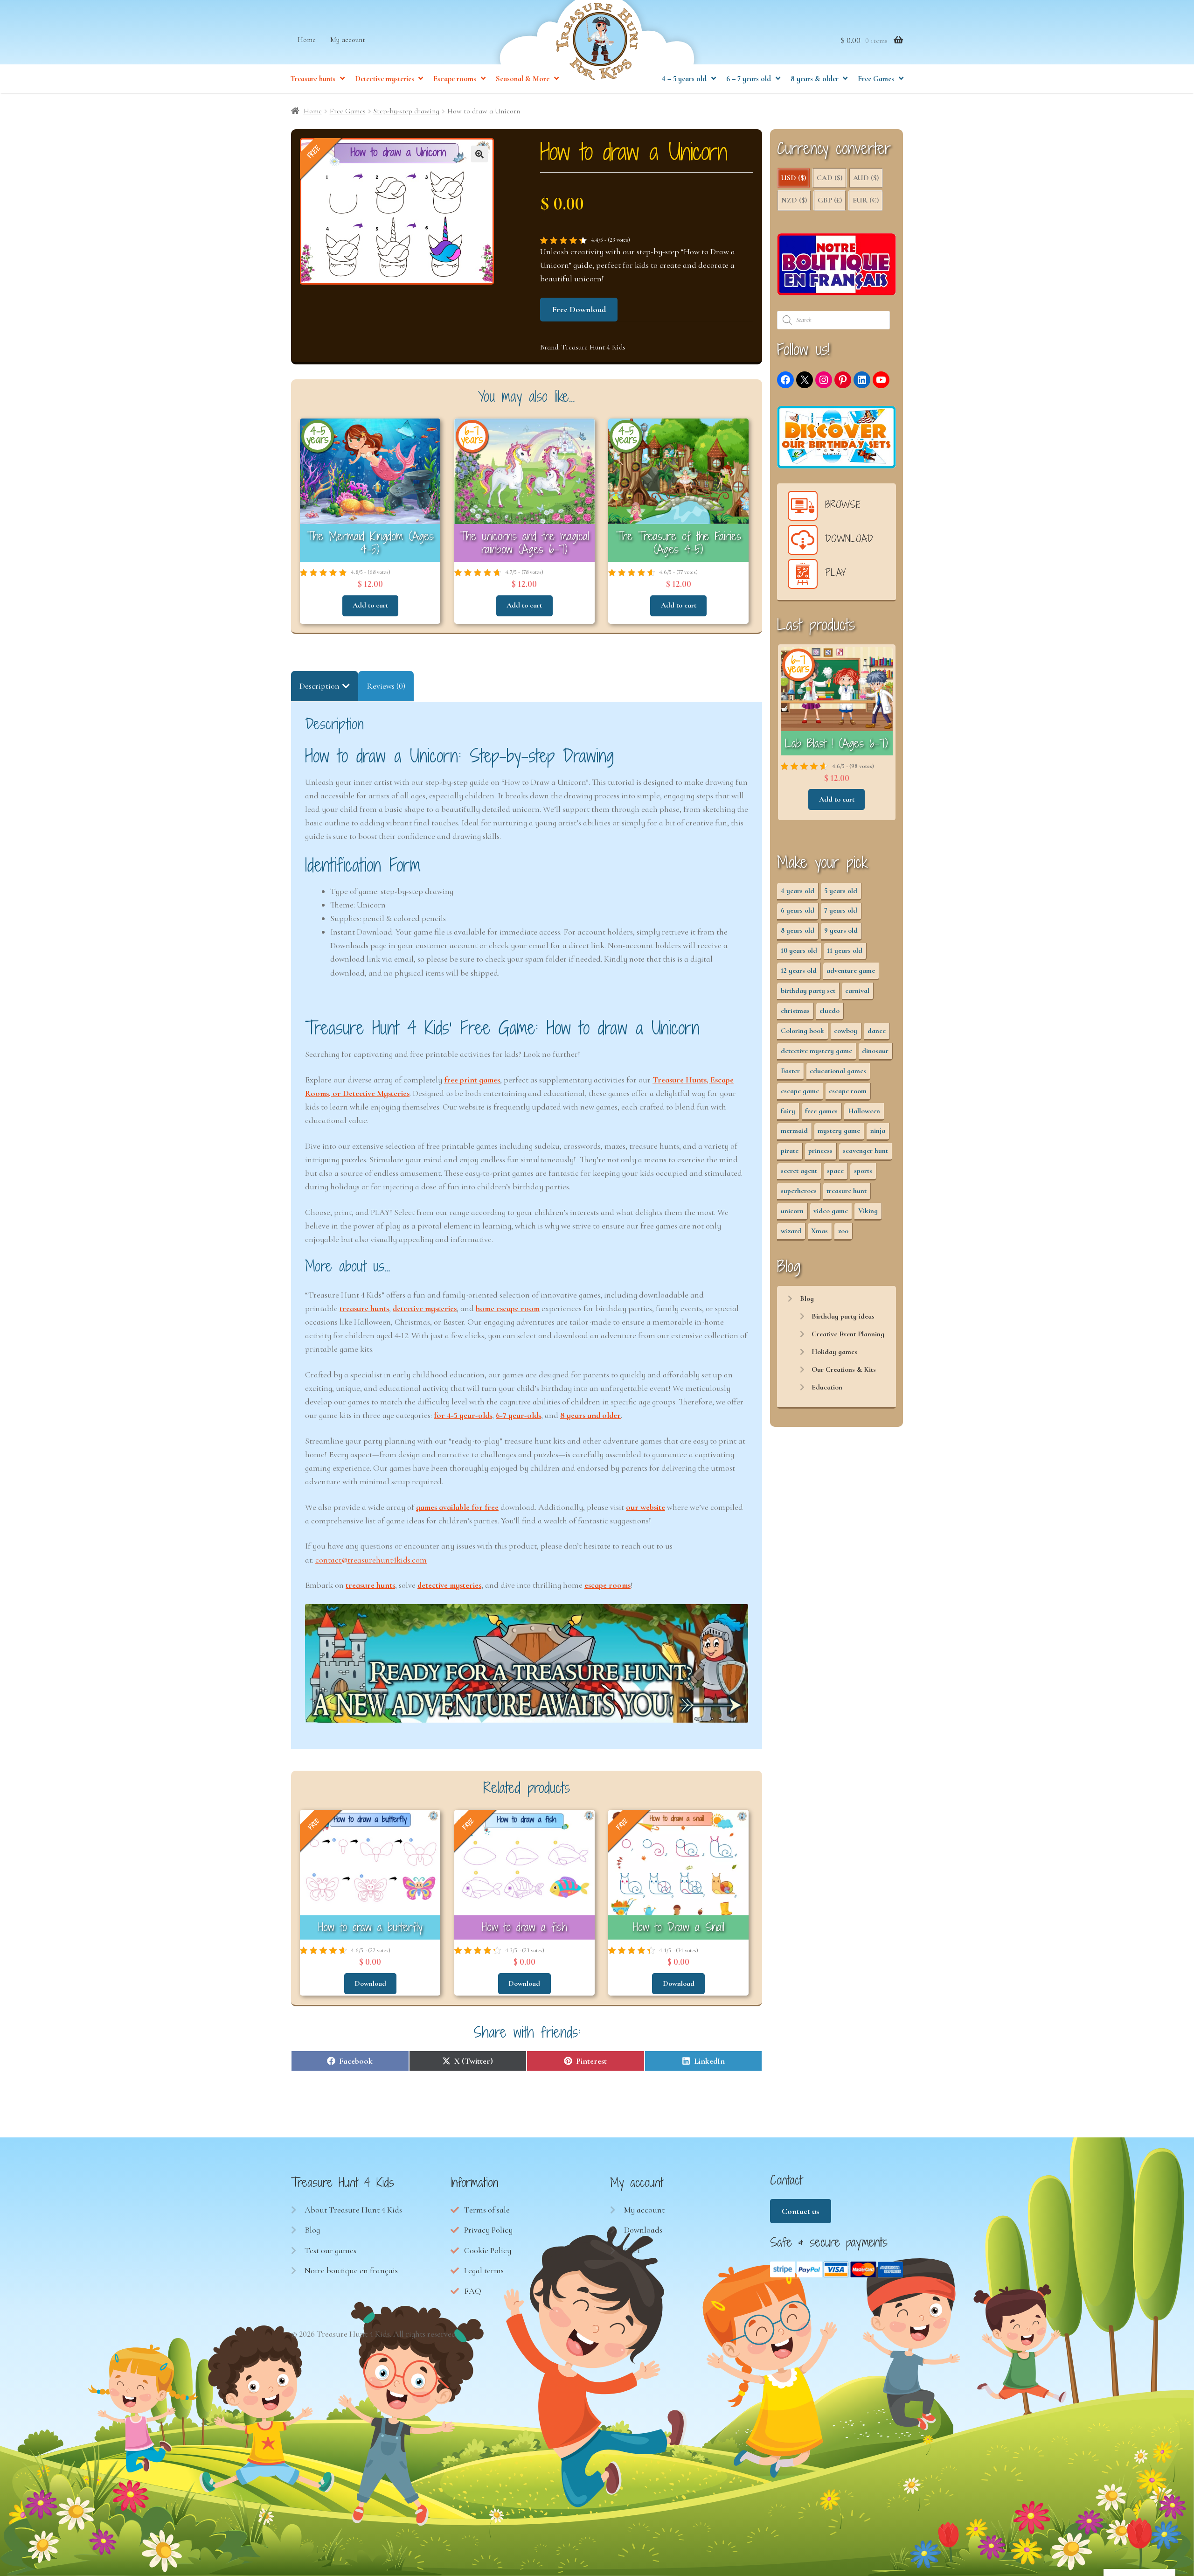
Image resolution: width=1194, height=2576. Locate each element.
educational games (838, 1071)
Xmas (819, 1231)
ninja (878, 1131)
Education (827, 1387)
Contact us (800, 2211)
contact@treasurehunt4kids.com (371, 1560)
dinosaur (875, 1051)
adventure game (851, 970)
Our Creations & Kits (844, 1369)
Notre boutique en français (351, 2270)
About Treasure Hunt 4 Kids (353, 2210)
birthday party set (808, 991)
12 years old (799, 970)
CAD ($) (830, 178)
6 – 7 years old (749, 79)
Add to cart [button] (370, 605)
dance (877, 1031)
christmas (795, 1011)
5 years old (841, 891)
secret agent (799, 1171)
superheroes (799, 1191)
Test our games (330, 2250)
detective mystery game (816, 1051)
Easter (790, 1071)
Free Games (876, 79)
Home (307, 40)
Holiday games (834, 1352)
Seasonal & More (523, 79)
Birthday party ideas (843, 1316)
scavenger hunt (865, 1151)
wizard (791, 1231)
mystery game (839, 1131)
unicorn (792, 1211)
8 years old (798, 930)
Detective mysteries (385, 79)
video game (831, 1211)
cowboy (846, 1031)
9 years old (841, 930)
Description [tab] (319, 686)
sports (863, 1171)
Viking (868, 1211)
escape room (848, 1091)
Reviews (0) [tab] (386, 686)
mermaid (794, 1131)
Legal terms (484, 2270)
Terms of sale (487, 2210)
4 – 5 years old (684, 79)
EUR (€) (866, 200)
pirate (790, 1151)
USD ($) (794, 178)
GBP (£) (830, 200)
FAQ (473, 2291)
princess (820, 1151)
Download (370, 1983)
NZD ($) (794, 200)
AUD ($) (866, 178)
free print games (472, 1080)
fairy (788, 1111)
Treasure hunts (313, 79)
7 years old (841, 910)
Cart (632, 2250)
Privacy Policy (488, 2230)
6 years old (798, 910)
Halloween (864, 1111)
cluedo (830, 1011)
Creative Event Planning (848, 1334)
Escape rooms (455, 79)
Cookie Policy (488, 2250)
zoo (843, 1231)
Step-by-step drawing (406, 111)
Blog (807, 1298)
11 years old (845, 950)
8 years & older (815, 79)
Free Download (579, 309)
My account (348, 40)
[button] (479, 154)
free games (821, 1111)
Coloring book (802, 1031)
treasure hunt (847, 1191)
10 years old (799, 950)
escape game (800, 1091)
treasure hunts (364, 1308)
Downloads (643, 2230)
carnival (857, 991)
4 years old (798, 891)
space (835, 1171)
